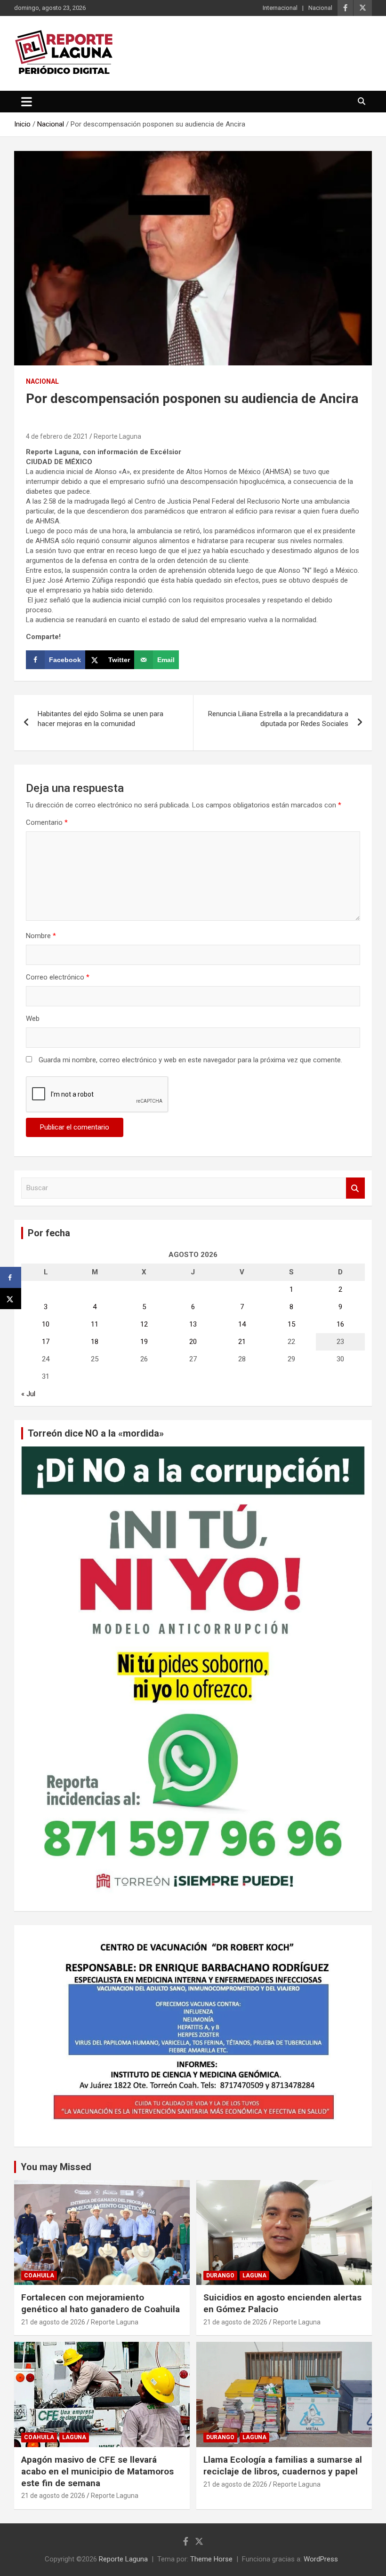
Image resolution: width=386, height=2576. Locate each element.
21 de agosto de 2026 (53, 2322)
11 (95, 1324)
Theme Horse (211, 2559)
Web (33, 1019)
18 (95, 1342)
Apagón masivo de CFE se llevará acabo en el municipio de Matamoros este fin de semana (97, 2471)
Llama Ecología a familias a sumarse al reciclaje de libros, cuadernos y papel (283, 2465)
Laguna (254, 2276)
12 (144, 1324)
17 (46, 1342)
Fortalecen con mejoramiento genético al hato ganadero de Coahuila (101, 2303)
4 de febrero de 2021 (57, 436)
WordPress (321, 2559)
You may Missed (56, 2167)
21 (242, 1342)
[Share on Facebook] (11, 1277)
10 (46, 1324)
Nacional (320, 8)
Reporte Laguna (117, 436)
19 (144, 1342)
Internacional (280, 8)
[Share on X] (11, 1299)
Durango (220, 2276)
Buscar (355, 1188)
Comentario (47, 822)
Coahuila (39, 2276)
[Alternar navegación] (27, 102)
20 (193, 1342)
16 (340, 1324)
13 (193, 1324)
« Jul (28, 1394)
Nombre (41, 936)
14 (242, 1324)
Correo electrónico (58, 977)
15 (291, 1324)
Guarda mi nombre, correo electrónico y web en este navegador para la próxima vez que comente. (190, 1060)
